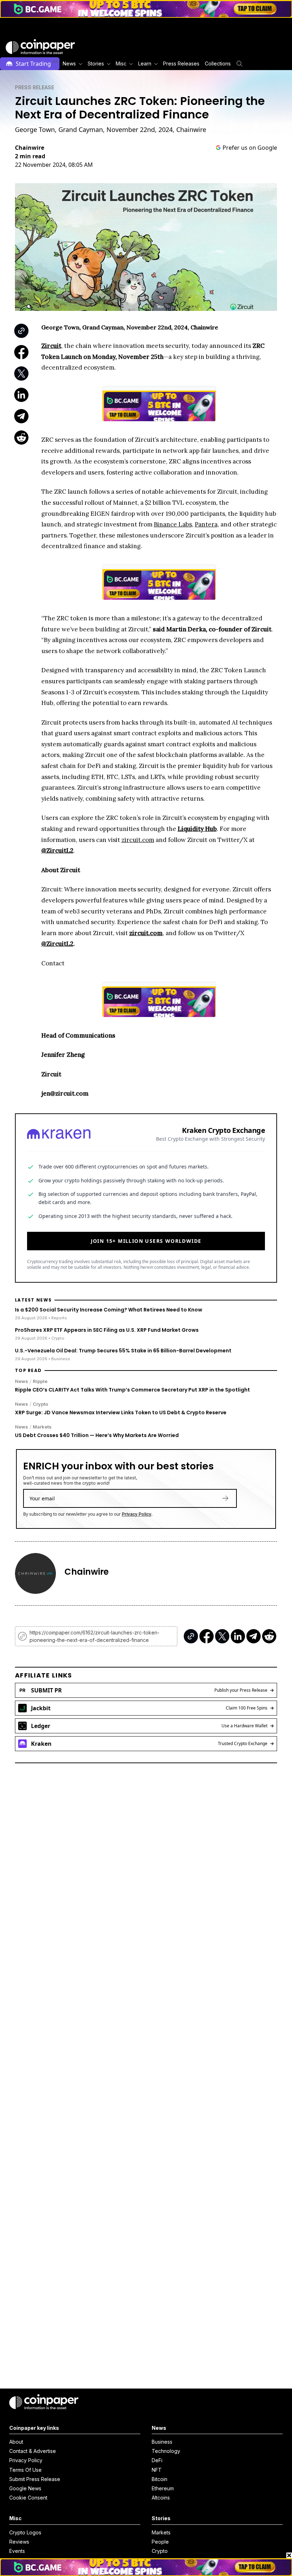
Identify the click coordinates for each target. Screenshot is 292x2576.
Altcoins (161, 2498)
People (160, 2542)
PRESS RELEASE (35, 87)
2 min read (30, 156)
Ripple (40, 1381)
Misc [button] (121, 63)
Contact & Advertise (33, 2451)
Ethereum (163, 2488)
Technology (166, 2451)
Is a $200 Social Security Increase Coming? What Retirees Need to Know (109, 1310)
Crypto (40, 1404)
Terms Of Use (25, 2470)
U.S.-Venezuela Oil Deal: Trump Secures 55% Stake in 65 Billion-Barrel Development (123, 1351)
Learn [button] (145, 63)
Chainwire (30, 148)
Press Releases (181, 63)
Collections (218, 63)
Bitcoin (160, 2479)
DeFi (157, 2460)
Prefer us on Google (250, 148)
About (16, 2442)
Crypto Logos (25, 2532)
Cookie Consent (28, 2498)
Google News (25, 2488)
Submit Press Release (35, 2479)
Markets (42, 1427)
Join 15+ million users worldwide (146, 1241)
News (22, 1381)
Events (17, 2551)
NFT (157, 2470)
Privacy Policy (137, 1514)
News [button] (69, 63)
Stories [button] (96, 63)
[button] (181, 64)
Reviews (19, 2542)
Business (162, 2442)
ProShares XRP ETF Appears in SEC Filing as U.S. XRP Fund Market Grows (107, 1330)
